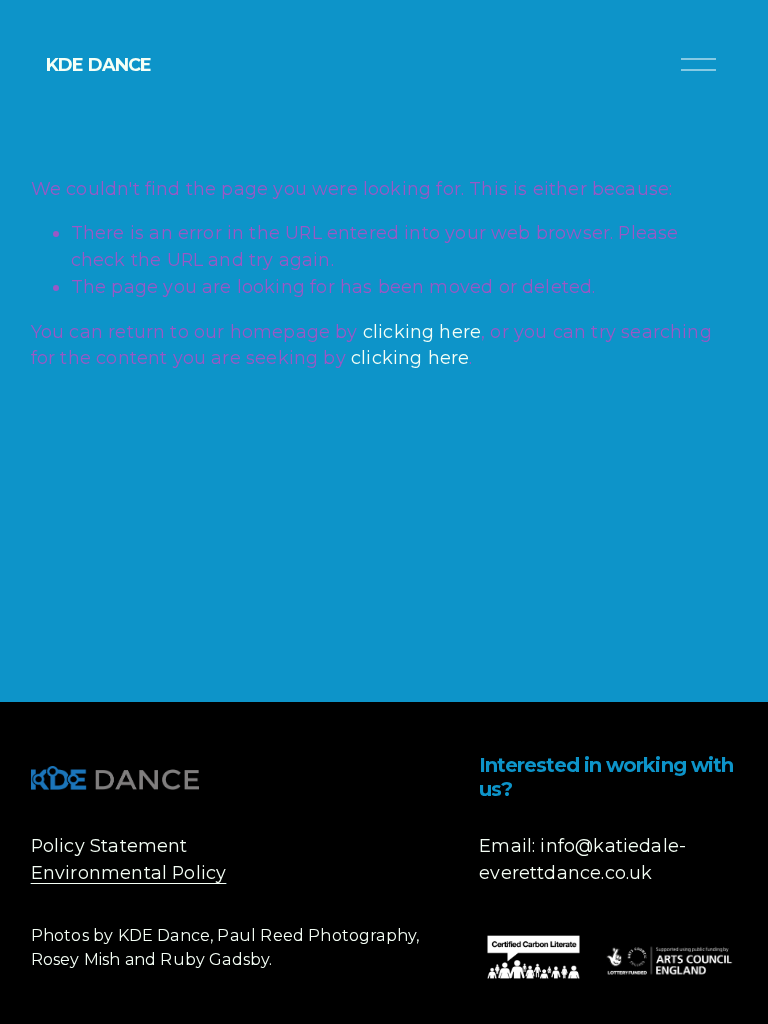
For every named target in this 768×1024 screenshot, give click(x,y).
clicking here (422, 331)
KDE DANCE (98, 64)
